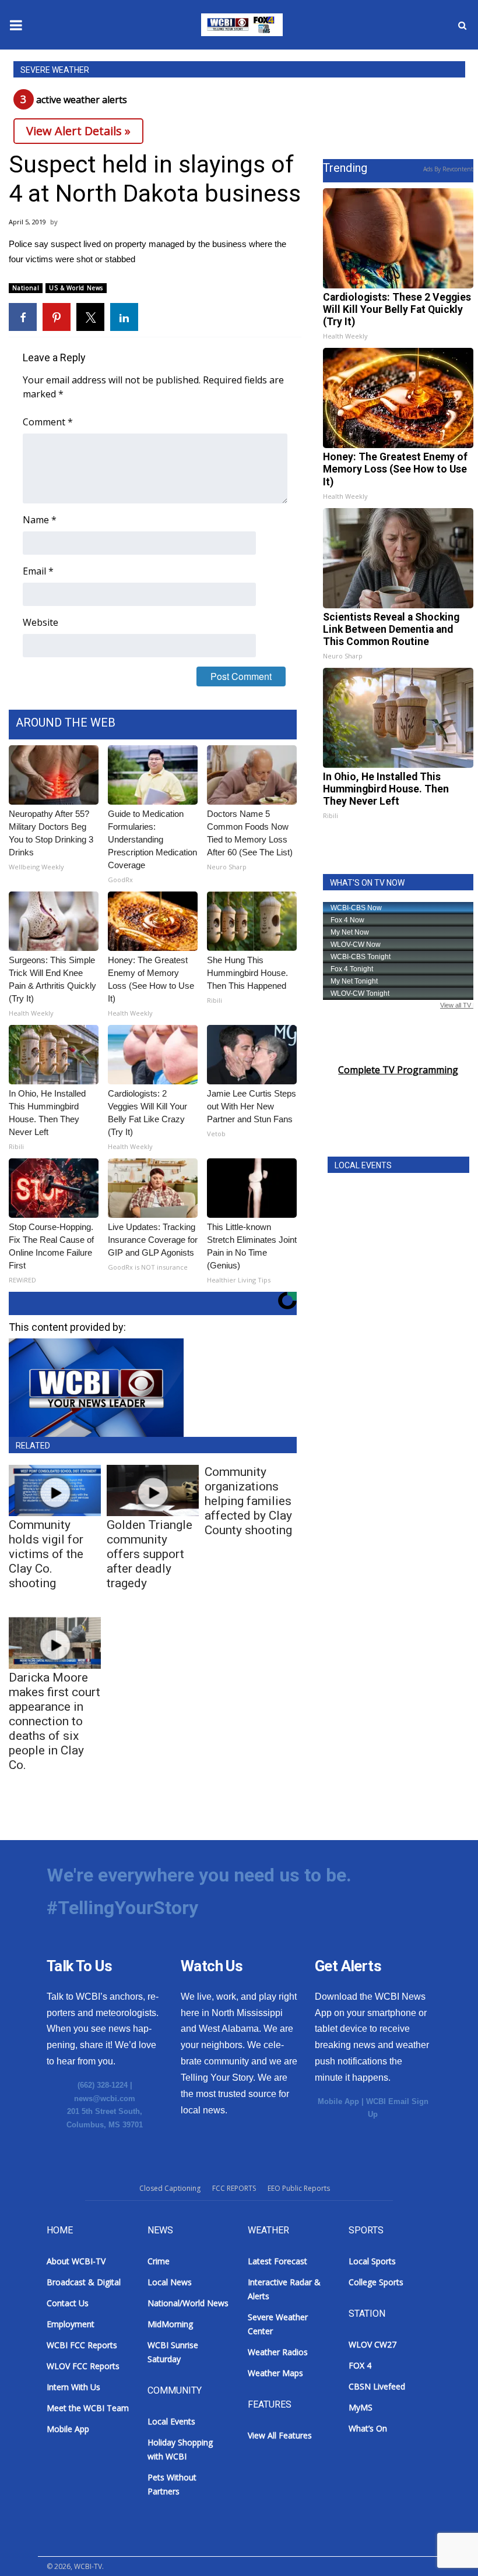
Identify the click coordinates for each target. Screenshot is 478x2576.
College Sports (376, 2282)
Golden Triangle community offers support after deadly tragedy (150, 1554)
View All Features (280, 2435)
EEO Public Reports (299, 2188)
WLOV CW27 (372, 2344)
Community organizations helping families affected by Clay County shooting (248, 1501)
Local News (170, 2282)
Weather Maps (275, 2373)
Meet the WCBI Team (88, 2408)
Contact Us (68, 2303)
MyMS (361, 2407)
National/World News (188, 2303)
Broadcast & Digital (84, 2282)
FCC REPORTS (234, 2188)
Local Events (171, 2421)
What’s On (368, 2428)
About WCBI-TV (76, 2261)
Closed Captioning (170, 2188)
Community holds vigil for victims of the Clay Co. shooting (46, 1554)
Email (38, 571)
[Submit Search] (462, 25)
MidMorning (170, 2324)
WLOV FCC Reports (83, 2366)
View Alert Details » (78, 131)
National (26, 288)
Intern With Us (73, 2387)
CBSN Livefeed (377, 2386)
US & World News (76, 288)
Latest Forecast (277, 2261)
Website (41, 622)
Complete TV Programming (398, 1070)
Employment (71, 2324)
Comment (48, 422)
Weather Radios (278, 2352)
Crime (159, 2261)
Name (40, 520)
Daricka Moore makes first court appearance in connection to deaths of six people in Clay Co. (55, 1721)
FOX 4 (360, 2365)
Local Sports (372, 2261)
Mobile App (338, 2101)
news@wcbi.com (105, 2098)
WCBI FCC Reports (82, 2345)
